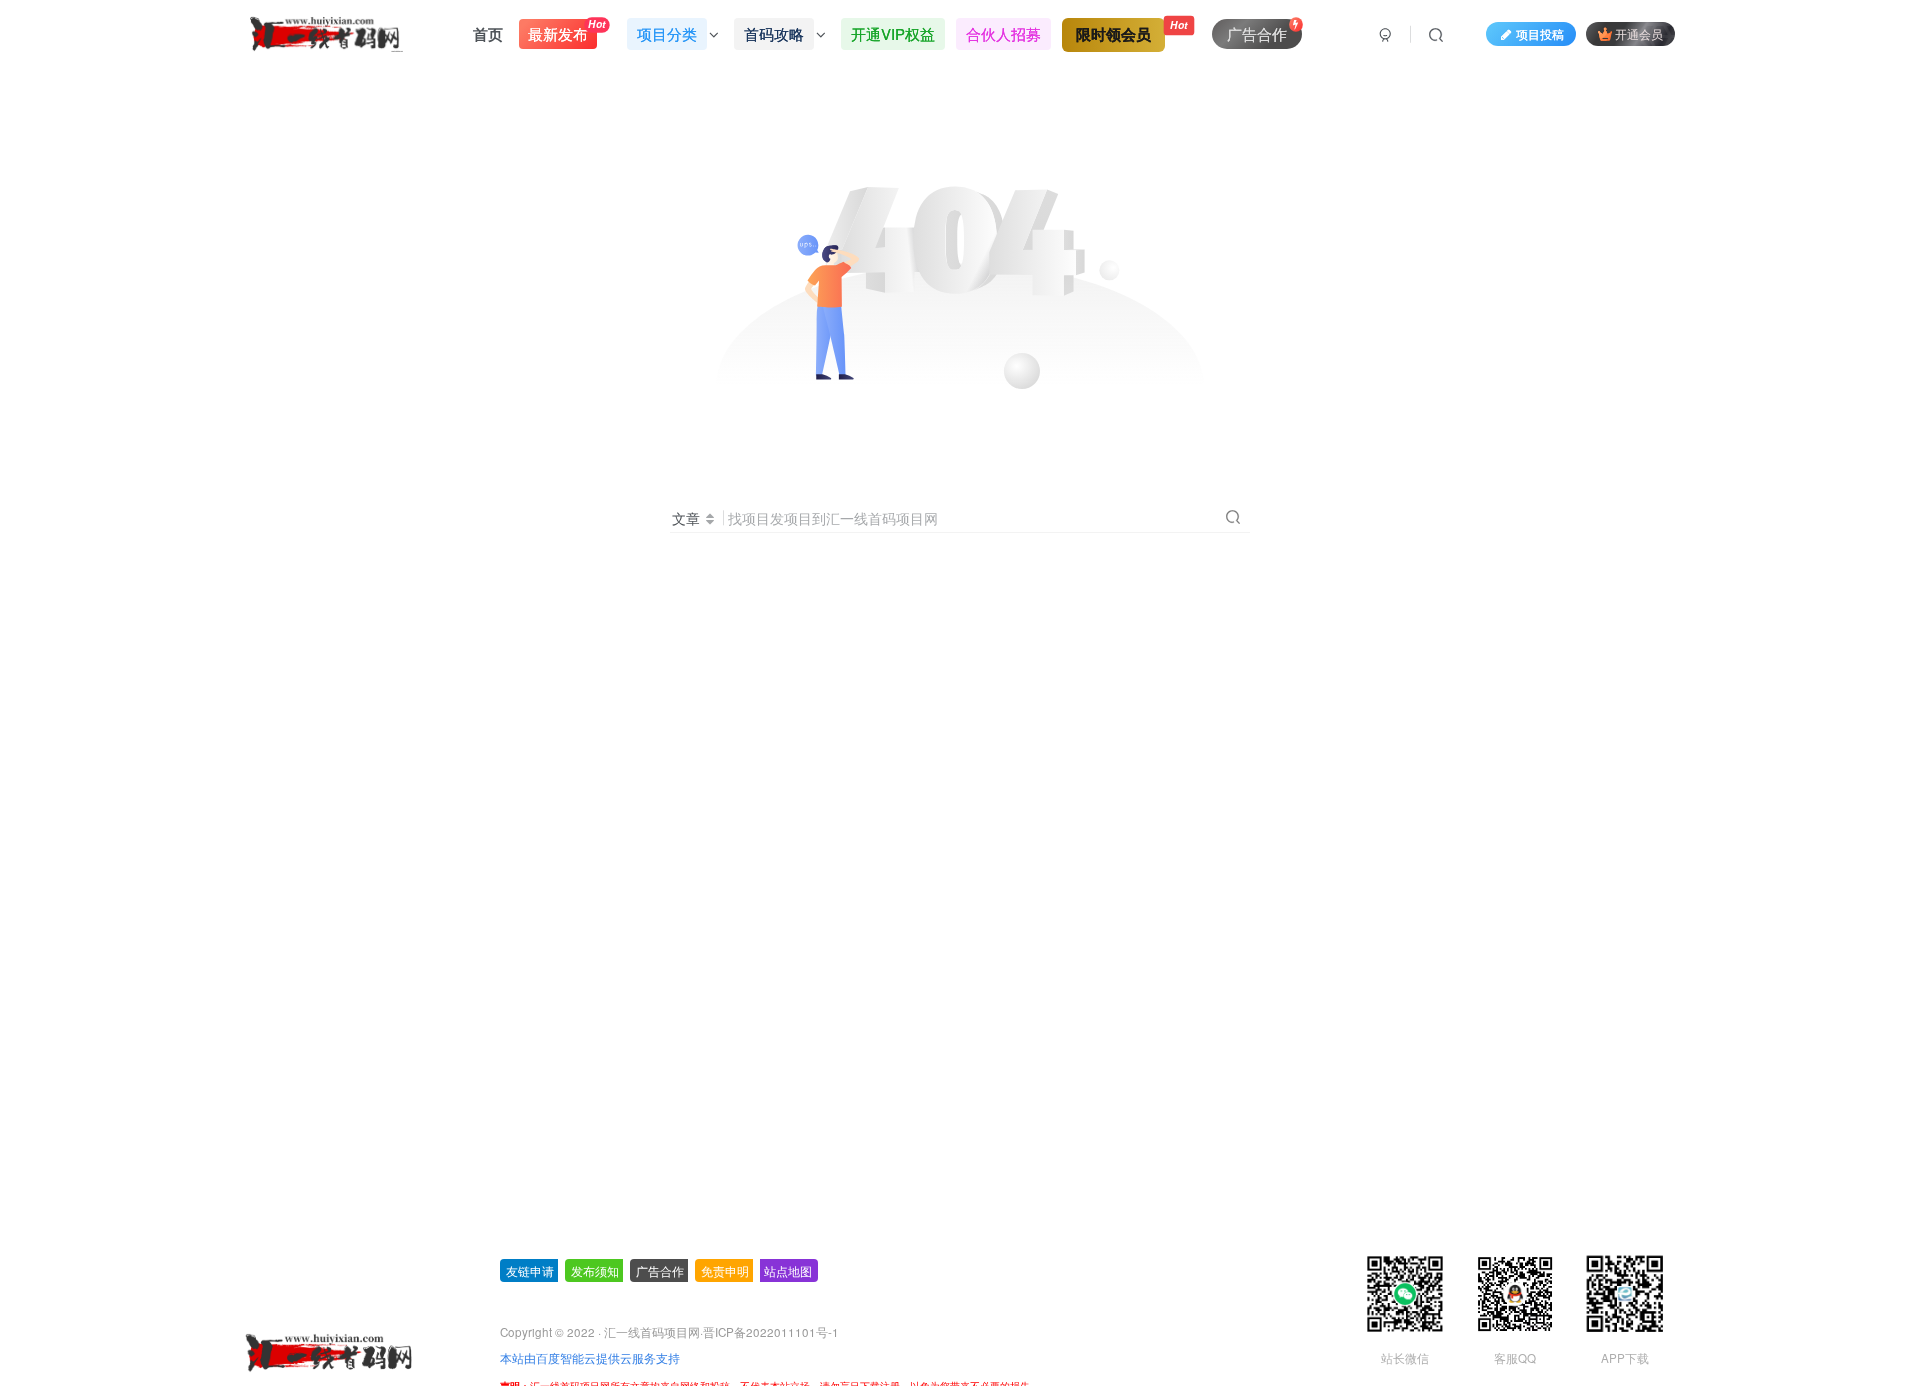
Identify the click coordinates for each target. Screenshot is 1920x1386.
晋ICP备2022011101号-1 (771, 1332)
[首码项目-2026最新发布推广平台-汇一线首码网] (328, 1350)
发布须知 (595, 1270)
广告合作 (660, 1270)
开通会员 (1639, 33)
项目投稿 (1540, 33)
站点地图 (788, 1270)
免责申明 (725, 1270)
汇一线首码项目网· (653, 1332)
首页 (488, 34)
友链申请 (530, 1270)
